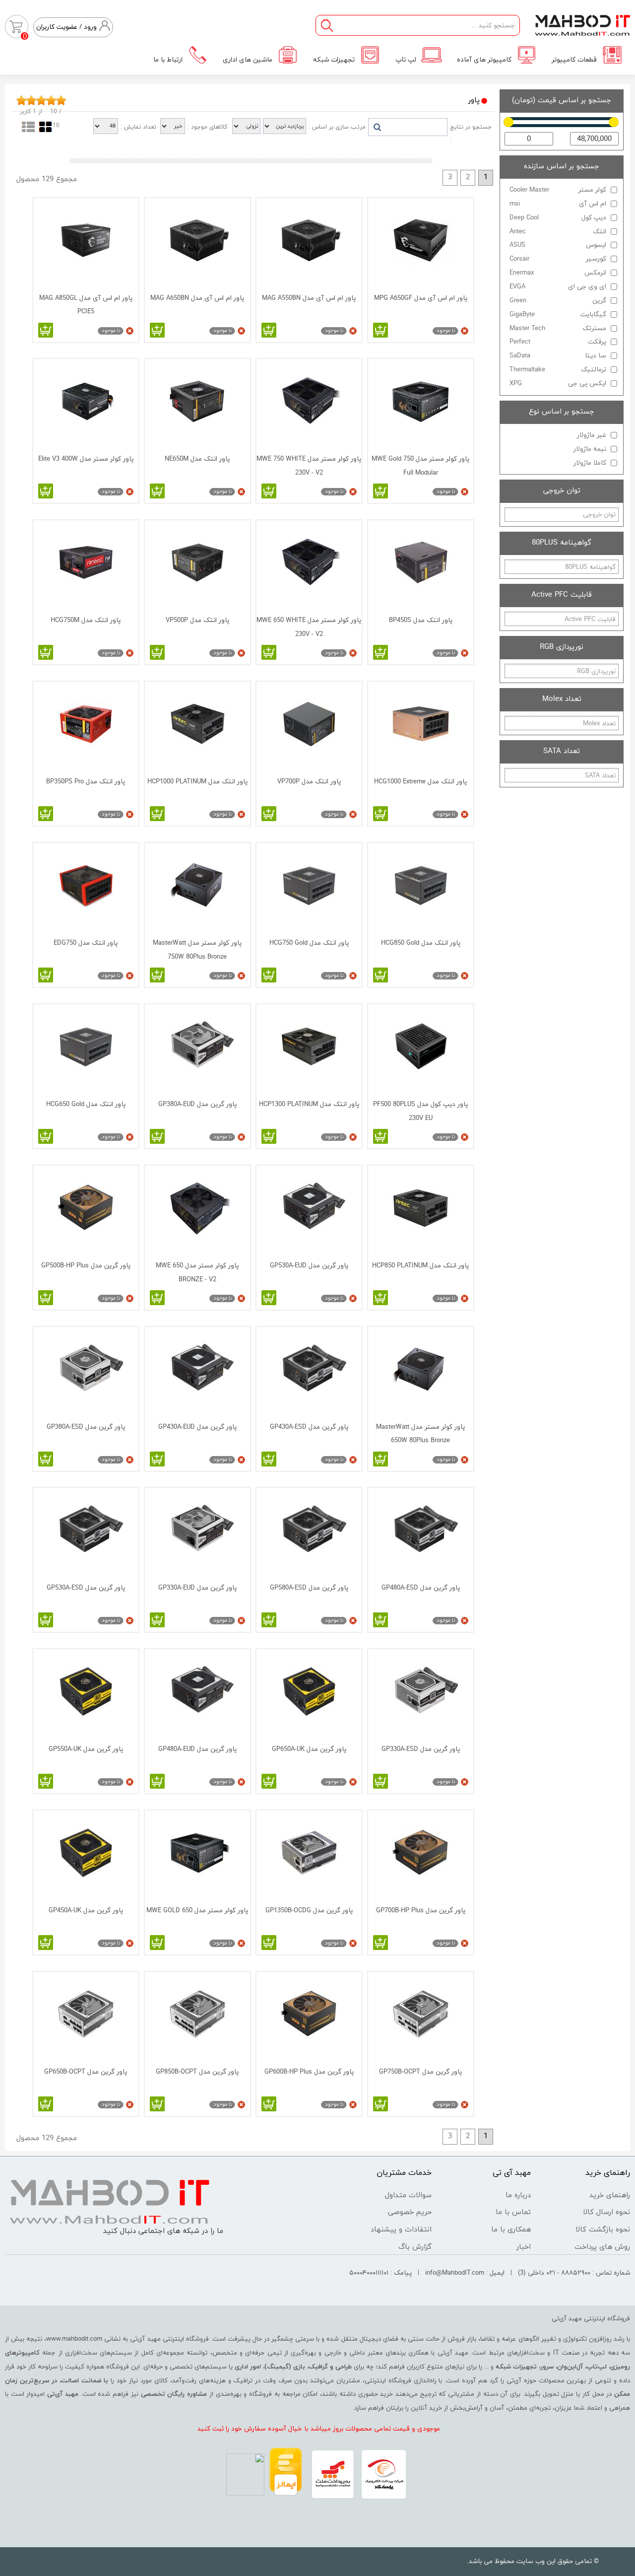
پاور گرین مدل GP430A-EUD (197, 1427)
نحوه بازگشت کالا (603, 2230)
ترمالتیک (558, 370)
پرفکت (558, 342)
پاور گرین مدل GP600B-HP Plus (309, 2072)
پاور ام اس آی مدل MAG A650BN (197, 298)
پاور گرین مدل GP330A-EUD (197, 1588)
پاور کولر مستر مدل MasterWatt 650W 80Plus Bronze (420, 1434)
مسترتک (558, 328)
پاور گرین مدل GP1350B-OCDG (309, 1911)
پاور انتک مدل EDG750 (86, 943)
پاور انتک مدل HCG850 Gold (421, 943)
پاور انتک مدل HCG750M (86, 620)
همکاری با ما (511, 2230)
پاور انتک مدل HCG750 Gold (309, 943)
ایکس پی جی (558, 383)
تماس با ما (513, 2212)
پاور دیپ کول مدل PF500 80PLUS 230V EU (420, 1111)
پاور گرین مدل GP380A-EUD (197, 1104)
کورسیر (558, 259)
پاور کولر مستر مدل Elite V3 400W (86, 459)
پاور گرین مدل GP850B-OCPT (197, 2072)
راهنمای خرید (610, 2195)
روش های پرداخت (602, 2247)
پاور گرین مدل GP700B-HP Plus (421, 1911)
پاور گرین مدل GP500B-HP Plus (86, 1266)
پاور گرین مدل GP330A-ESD (421, 1749)
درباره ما (518, 2195)
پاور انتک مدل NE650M (197, 459)
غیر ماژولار (592, 435)
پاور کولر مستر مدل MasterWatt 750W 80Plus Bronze (197, 950)
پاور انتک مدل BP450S (421, 620)
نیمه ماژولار (590, 449)
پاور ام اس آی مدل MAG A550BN (309, 298)
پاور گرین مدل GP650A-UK (309, 1749)
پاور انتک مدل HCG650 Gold (86, 1104)
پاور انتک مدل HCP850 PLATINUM (420, 1266)
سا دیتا (558, 356)
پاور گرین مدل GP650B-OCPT (86, 2072)
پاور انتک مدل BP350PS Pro (86, 782)
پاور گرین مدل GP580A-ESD (309, 1588)
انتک (558, 232)
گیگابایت (558, 314)
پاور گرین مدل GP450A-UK (86, 1911)
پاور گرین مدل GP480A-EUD (197, 1749)
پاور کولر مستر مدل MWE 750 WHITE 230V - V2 (309, 466)
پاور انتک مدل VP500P (197, 620)
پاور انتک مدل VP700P (309, 782)
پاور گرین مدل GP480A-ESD (421, 1588)
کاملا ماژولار (590, 463)
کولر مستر (558, 190)
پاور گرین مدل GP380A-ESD (86, 1427)
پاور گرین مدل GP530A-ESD (86, 1588)
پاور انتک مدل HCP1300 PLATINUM (309, 1104)
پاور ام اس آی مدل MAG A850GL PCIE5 (86, 305)
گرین (558, 301)
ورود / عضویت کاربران (66, 27)
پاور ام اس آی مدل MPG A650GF (421, 298)
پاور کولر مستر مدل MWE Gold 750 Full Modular (420, 466)
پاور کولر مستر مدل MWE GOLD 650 (197, 1911)
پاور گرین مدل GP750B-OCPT (420, 2072)
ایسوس (558, 245)
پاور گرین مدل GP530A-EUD (309, 1266)
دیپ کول (558, 218)
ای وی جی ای (558, 287)
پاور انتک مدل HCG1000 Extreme (420, 782)
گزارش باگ (415, 2247)
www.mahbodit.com (74, 2339)
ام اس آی (558, 204)
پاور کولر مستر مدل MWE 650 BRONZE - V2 (197, 1272)
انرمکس (558, 273)
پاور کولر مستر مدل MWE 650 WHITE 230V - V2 (309, 627)
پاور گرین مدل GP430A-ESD (309, 1427)
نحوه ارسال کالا (606, 2212)
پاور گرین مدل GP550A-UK (86, 1749)
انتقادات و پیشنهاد (401, 2230)
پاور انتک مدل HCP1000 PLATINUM (197, 782)
